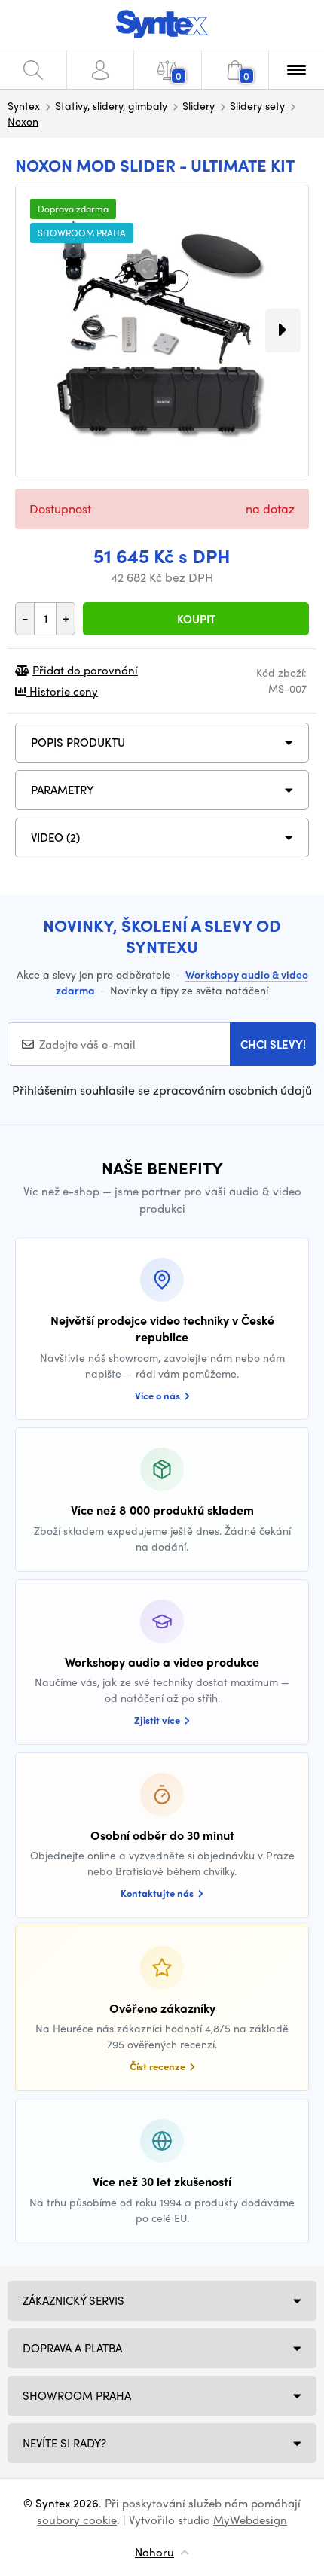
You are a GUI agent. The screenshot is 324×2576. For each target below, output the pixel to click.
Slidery (199, 105)
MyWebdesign (250, 2520)
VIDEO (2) (55, 837)
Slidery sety (257, 105)
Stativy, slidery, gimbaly (111, 105)
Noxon (23, 121)
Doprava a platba (72, 2348)
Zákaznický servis (73, 2300)
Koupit (196, 619)
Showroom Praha (77, 2395)
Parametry (63, 790)
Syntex (24, 105)
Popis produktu (78, 742)
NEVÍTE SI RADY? (64, 2443)
